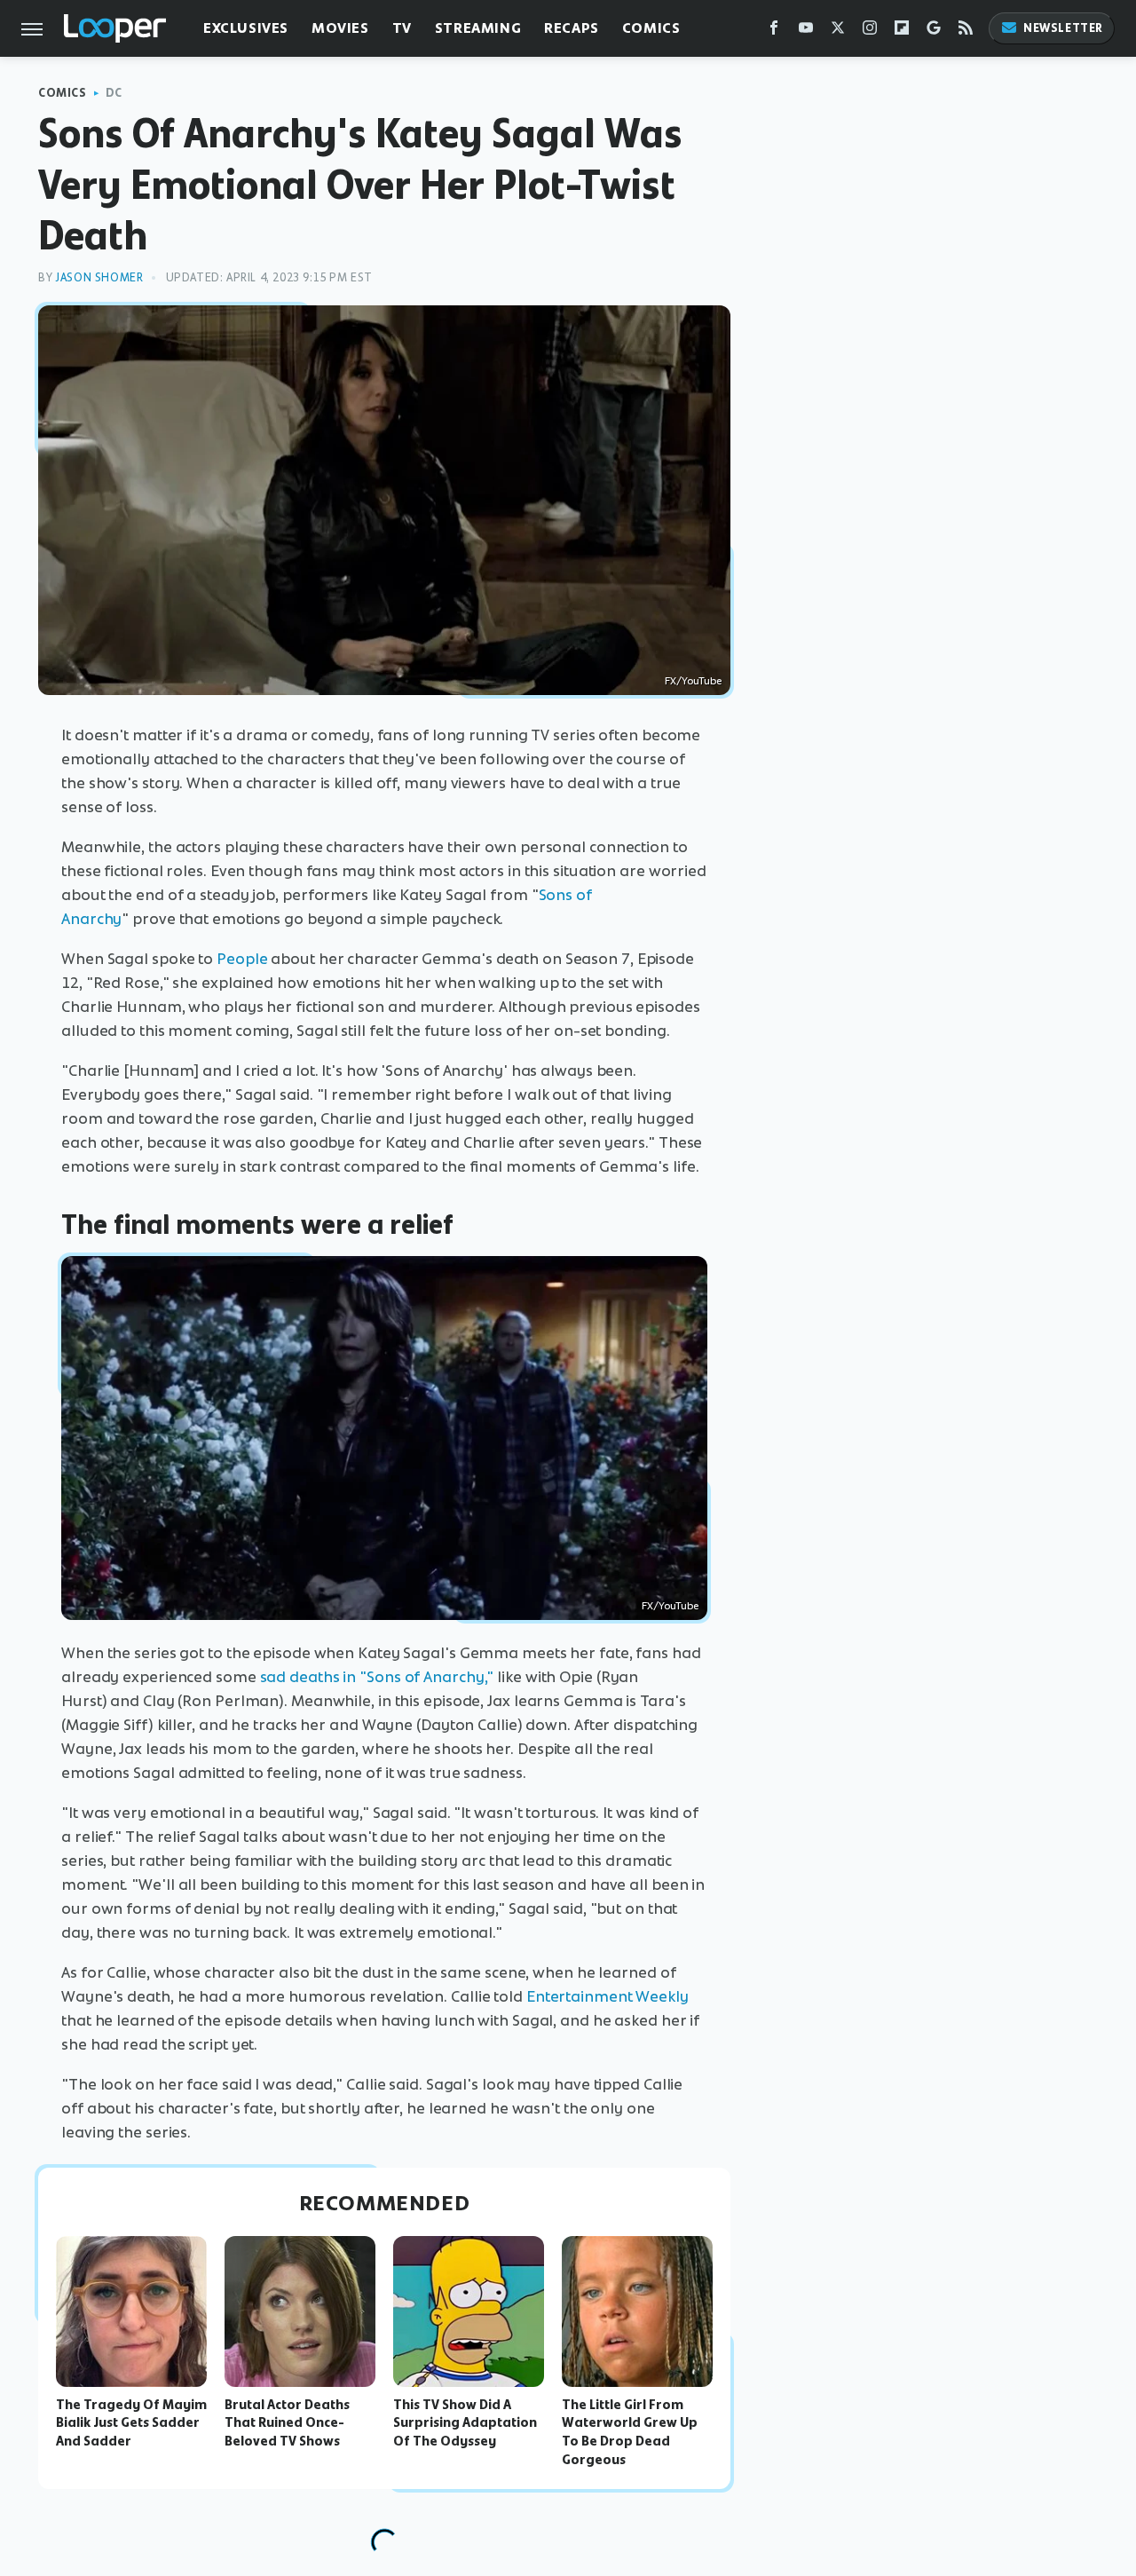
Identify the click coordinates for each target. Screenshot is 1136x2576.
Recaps (572, 28)
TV (402, 28)
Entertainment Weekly (607, 1996)
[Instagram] (870, 32)
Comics (651, 28)
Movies (340, 28)
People (242, 959)
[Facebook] (774, 32)
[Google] (934, 32)
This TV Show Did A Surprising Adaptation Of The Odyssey (465, 2423)
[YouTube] (806, 32)
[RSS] (966, 32)
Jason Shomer (99, 277)
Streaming (478, 28)
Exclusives (246, 28)
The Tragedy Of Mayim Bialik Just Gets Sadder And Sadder (131, 2423)
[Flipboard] (902, 32)
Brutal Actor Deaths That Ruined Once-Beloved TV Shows (287, 2423)
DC (114, 93)
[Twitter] (838, 32)
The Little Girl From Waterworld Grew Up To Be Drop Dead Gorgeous (630, 2432)
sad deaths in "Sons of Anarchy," (377, 1677)
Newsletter (1063, 28)
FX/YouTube (693, 681)
